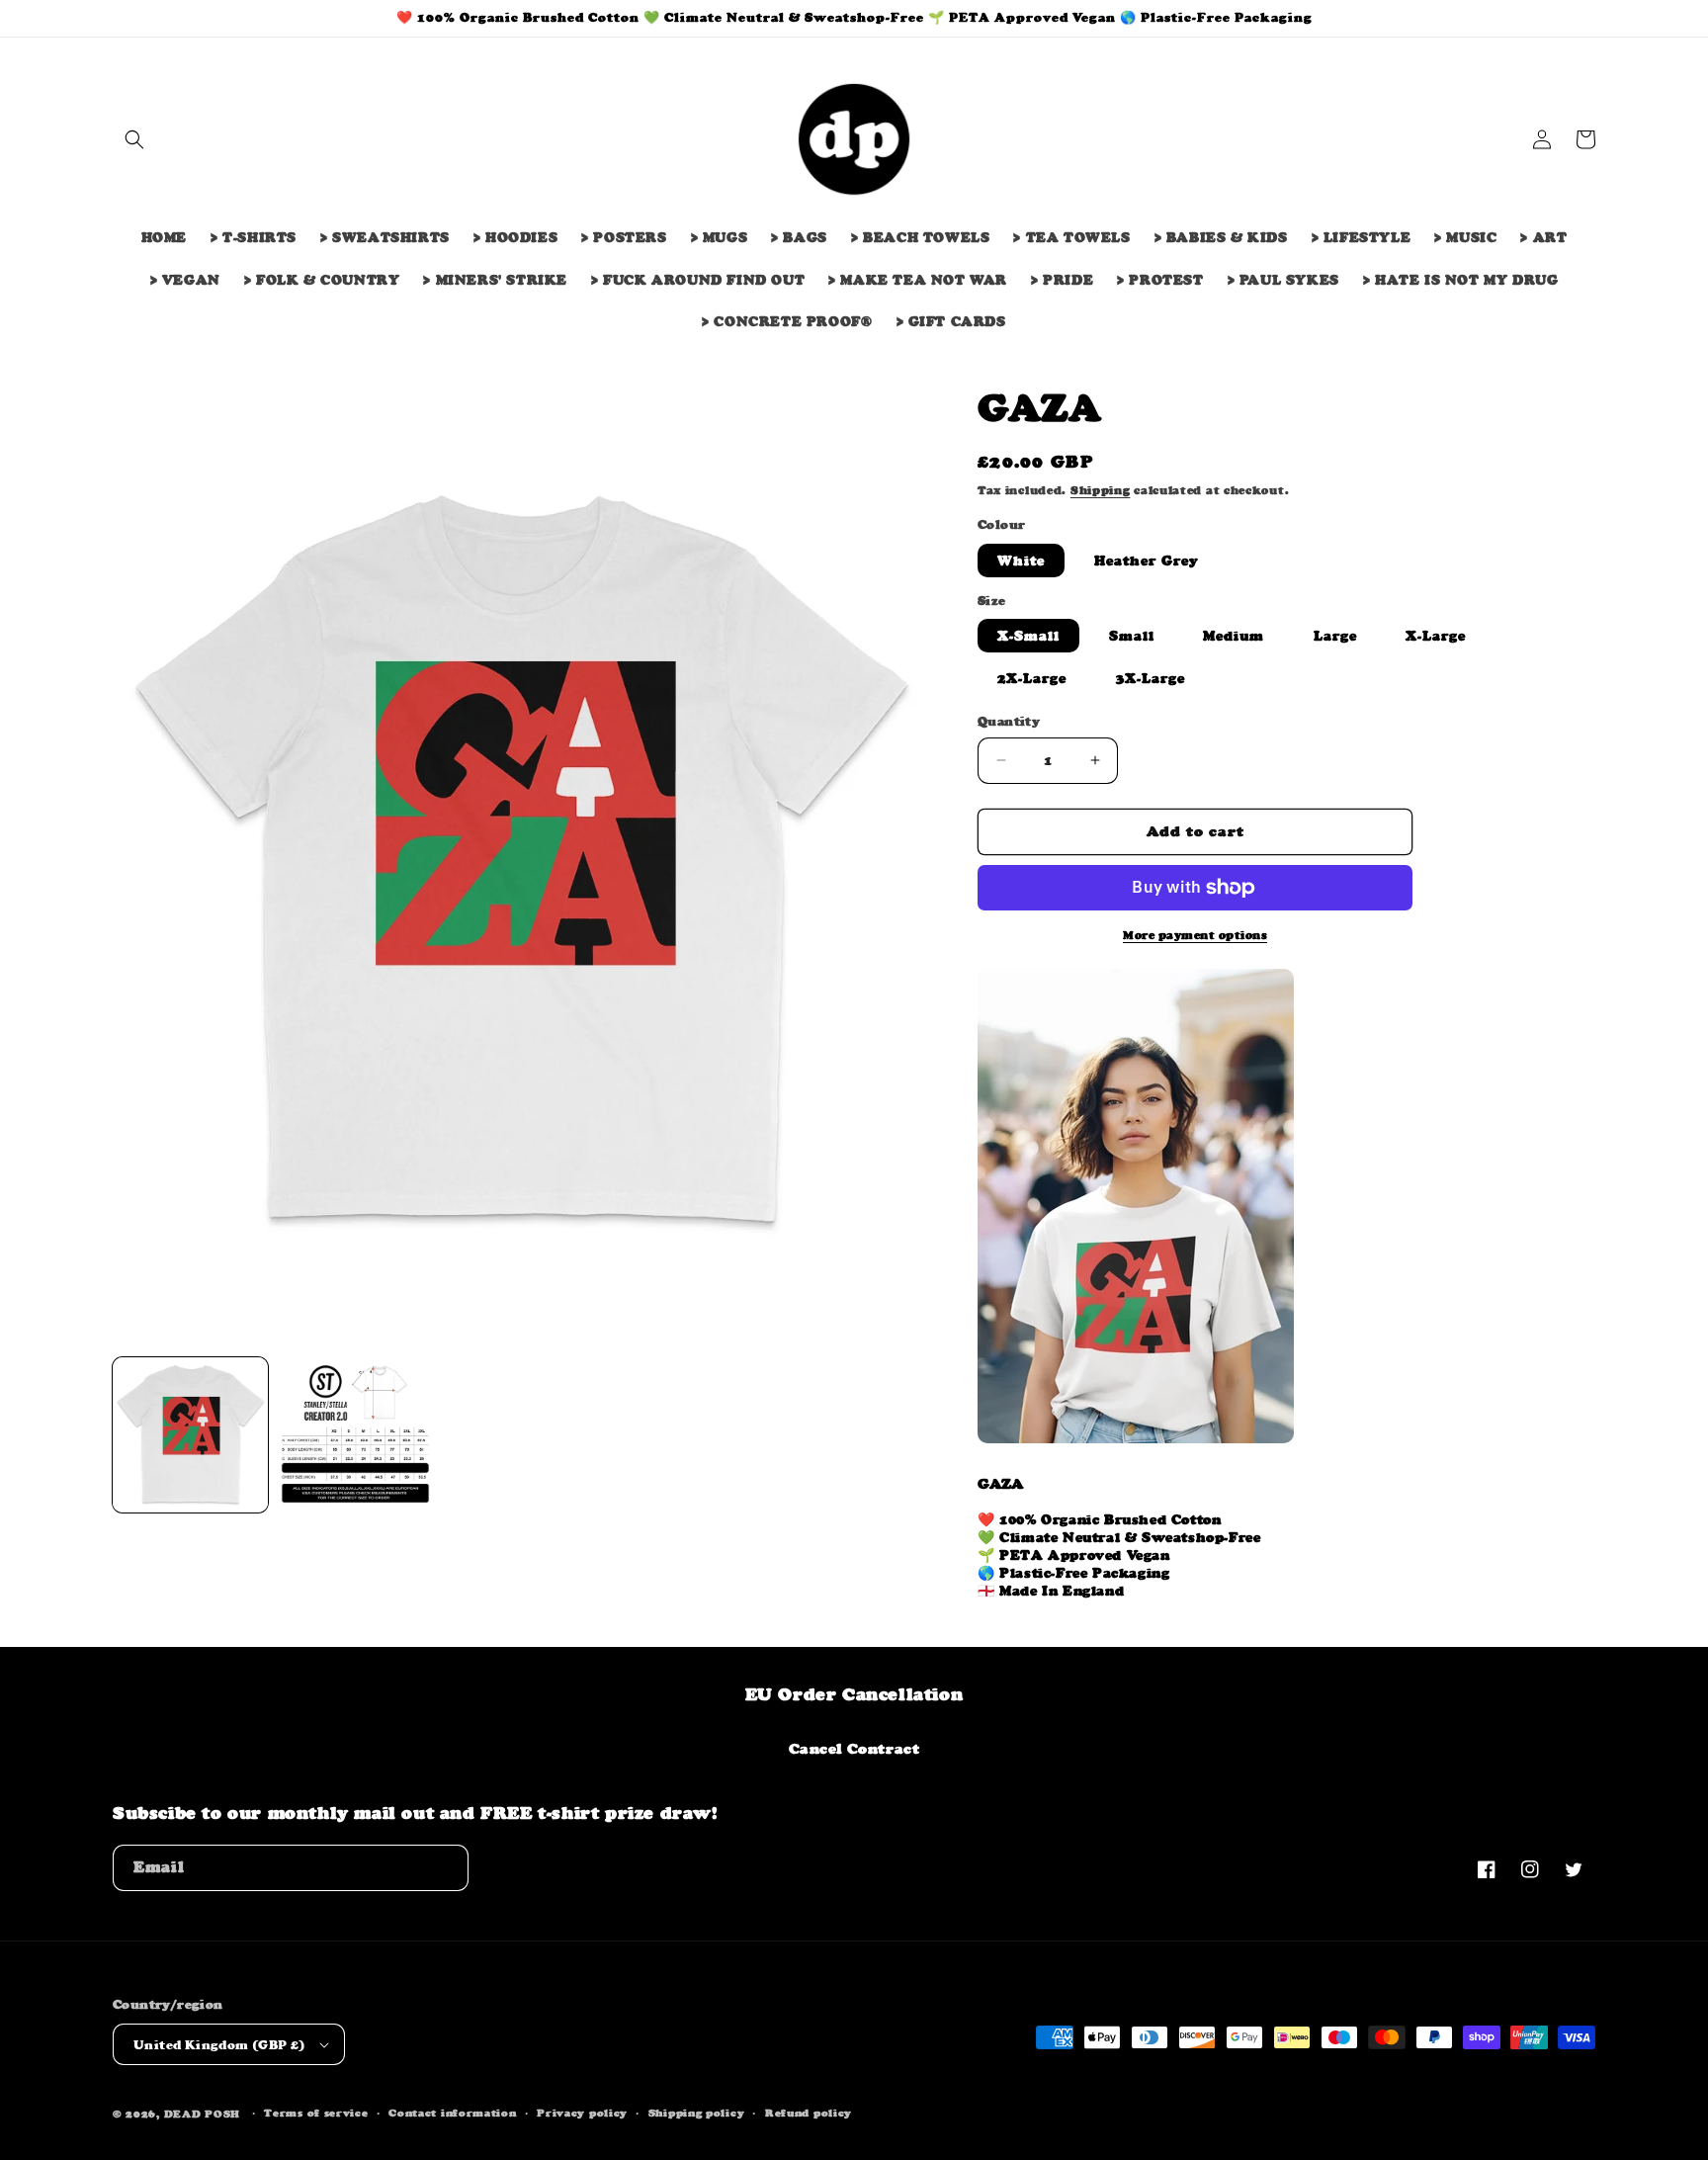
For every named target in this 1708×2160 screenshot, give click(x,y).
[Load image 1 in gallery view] (190, 1435)
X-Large (1436, 636)
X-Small (1028, 636)
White (1021, 561)
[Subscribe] (446, 1868)
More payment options (1195, 935)
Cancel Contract (854, 1748)
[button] (134, 139)
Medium (1234, 636)
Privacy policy (582, 2113)
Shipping (1101, 490)
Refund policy (809, 2113)
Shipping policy (697, 2113)
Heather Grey (1147, 561)
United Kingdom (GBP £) (219, 2045)
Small (1132, 636)
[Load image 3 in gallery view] (355, 1435)
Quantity (1009, 721)
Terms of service (316, 2113)
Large (1335, 636)
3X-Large (1151, 678)
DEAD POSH (202, 2114)
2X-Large (1032, 678)
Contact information (452, 2113)
